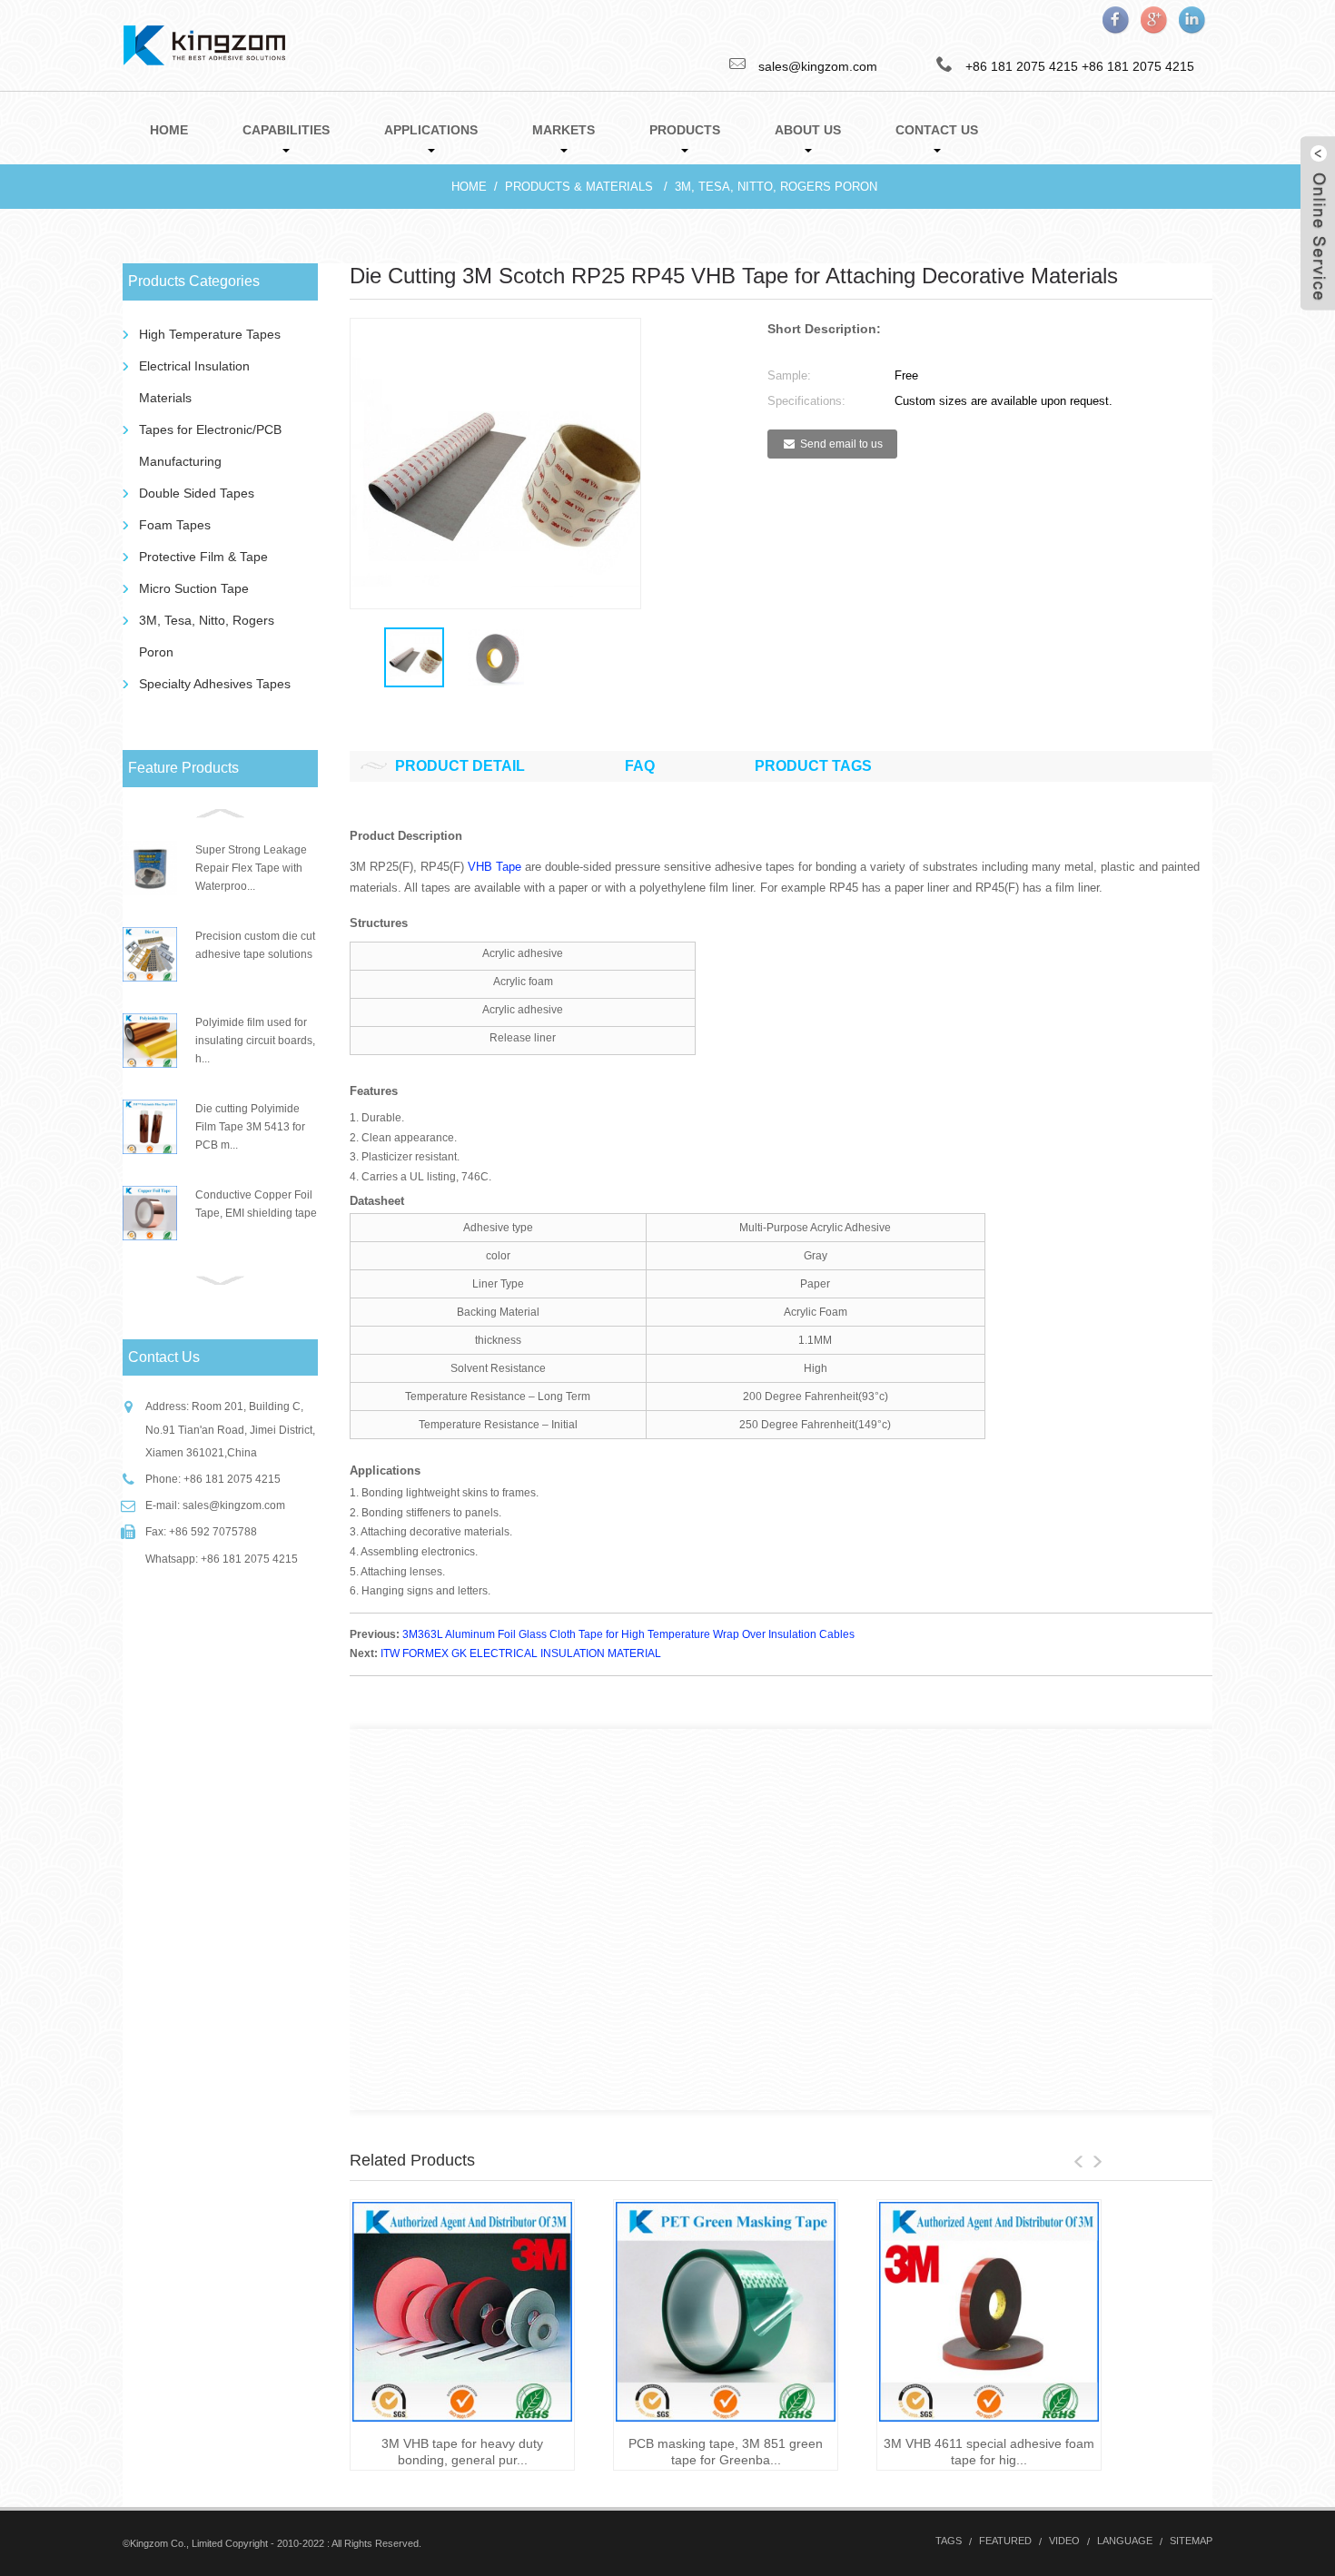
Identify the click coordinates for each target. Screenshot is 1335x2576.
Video (1064, 2541)
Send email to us (841, 444)
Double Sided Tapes (197, 493)
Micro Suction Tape (194, 588)
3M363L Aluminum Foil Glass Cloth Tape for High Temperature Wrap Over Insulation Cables (628, 1634)
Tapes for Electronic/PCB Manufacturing (210, 445)
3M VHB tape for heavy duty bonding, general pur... (462, 2452)
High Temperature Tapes (210, 334)
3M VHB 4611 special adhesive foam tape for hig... (989, 2452)
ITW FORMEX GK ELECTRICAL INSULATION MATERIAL (521, 1653)
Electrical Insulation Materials (194, 382)
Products (685, 130)
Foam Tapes (175, 525)
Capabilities (286, 130)
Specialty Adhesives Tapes (215, 684)
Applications (431, 130)
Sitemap (1191, 2541)
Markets (564, 130)
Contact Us (937, 130)
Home (169, 130)
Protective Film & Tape (203, 557)
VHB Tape (494, 867)
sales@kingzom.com (234, 1505)
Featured (1005, 2541)
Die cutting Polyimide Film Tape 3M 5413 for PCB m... (250, 1127)
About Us (808, 130)
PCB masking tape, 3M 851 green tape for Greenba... (726, 2452)
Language (1125, 2541)
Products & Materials (579, 187)
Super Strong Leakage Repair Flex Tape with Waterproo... (251, 868)
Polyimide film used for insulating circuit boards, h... (255, 1041)
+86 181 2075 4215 (1138, 66)
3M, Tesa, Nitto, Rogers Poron (776, 187)
